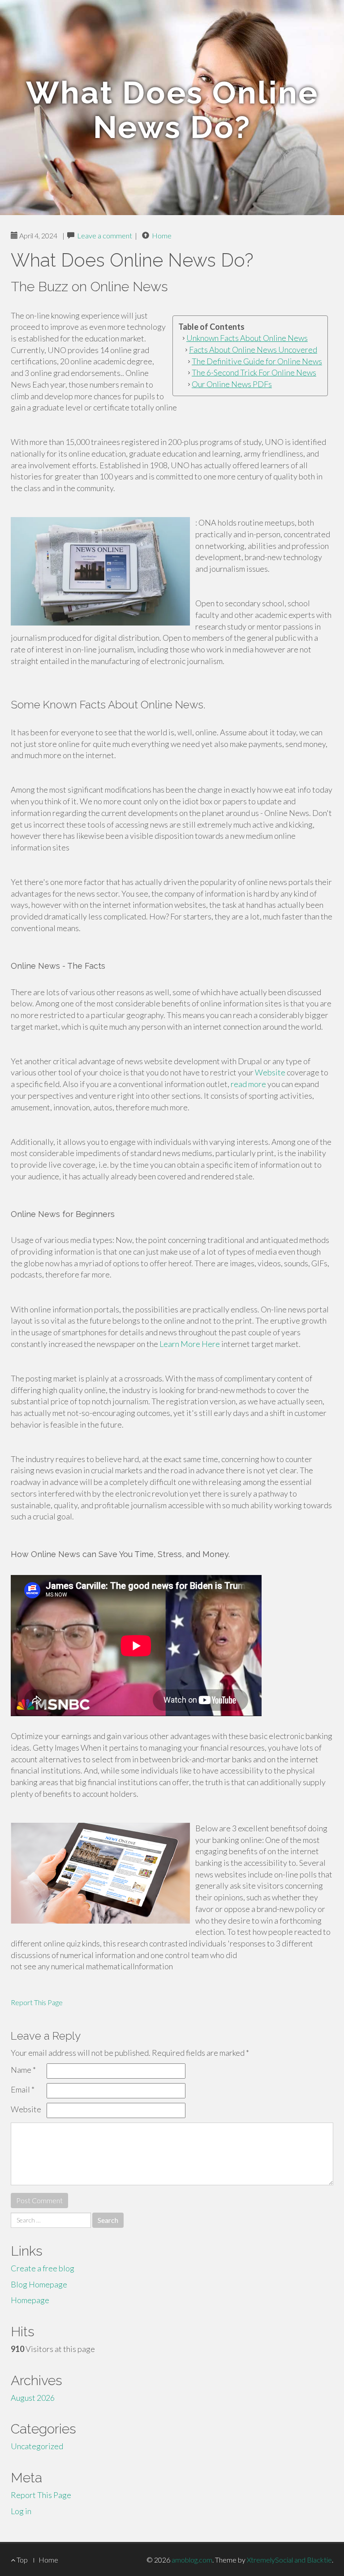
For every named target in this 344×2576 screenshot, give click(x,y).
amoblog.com (192, 2560)
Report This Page (37, 2002)
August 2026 (33, 2398)
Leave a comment (105, 235)
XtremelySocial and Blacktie (289, 2560)
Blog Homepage (39, 2284)
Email (23, 2089)
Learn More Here (190, 1344)
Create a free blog (43, 2268)
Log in (21, 2511)
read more (248, 1084)
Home (162, 235)
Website (270, 1072)
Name (23, 2070)
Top (21, 2560)
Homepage (30, 2300)
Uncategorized (37, 2446)
